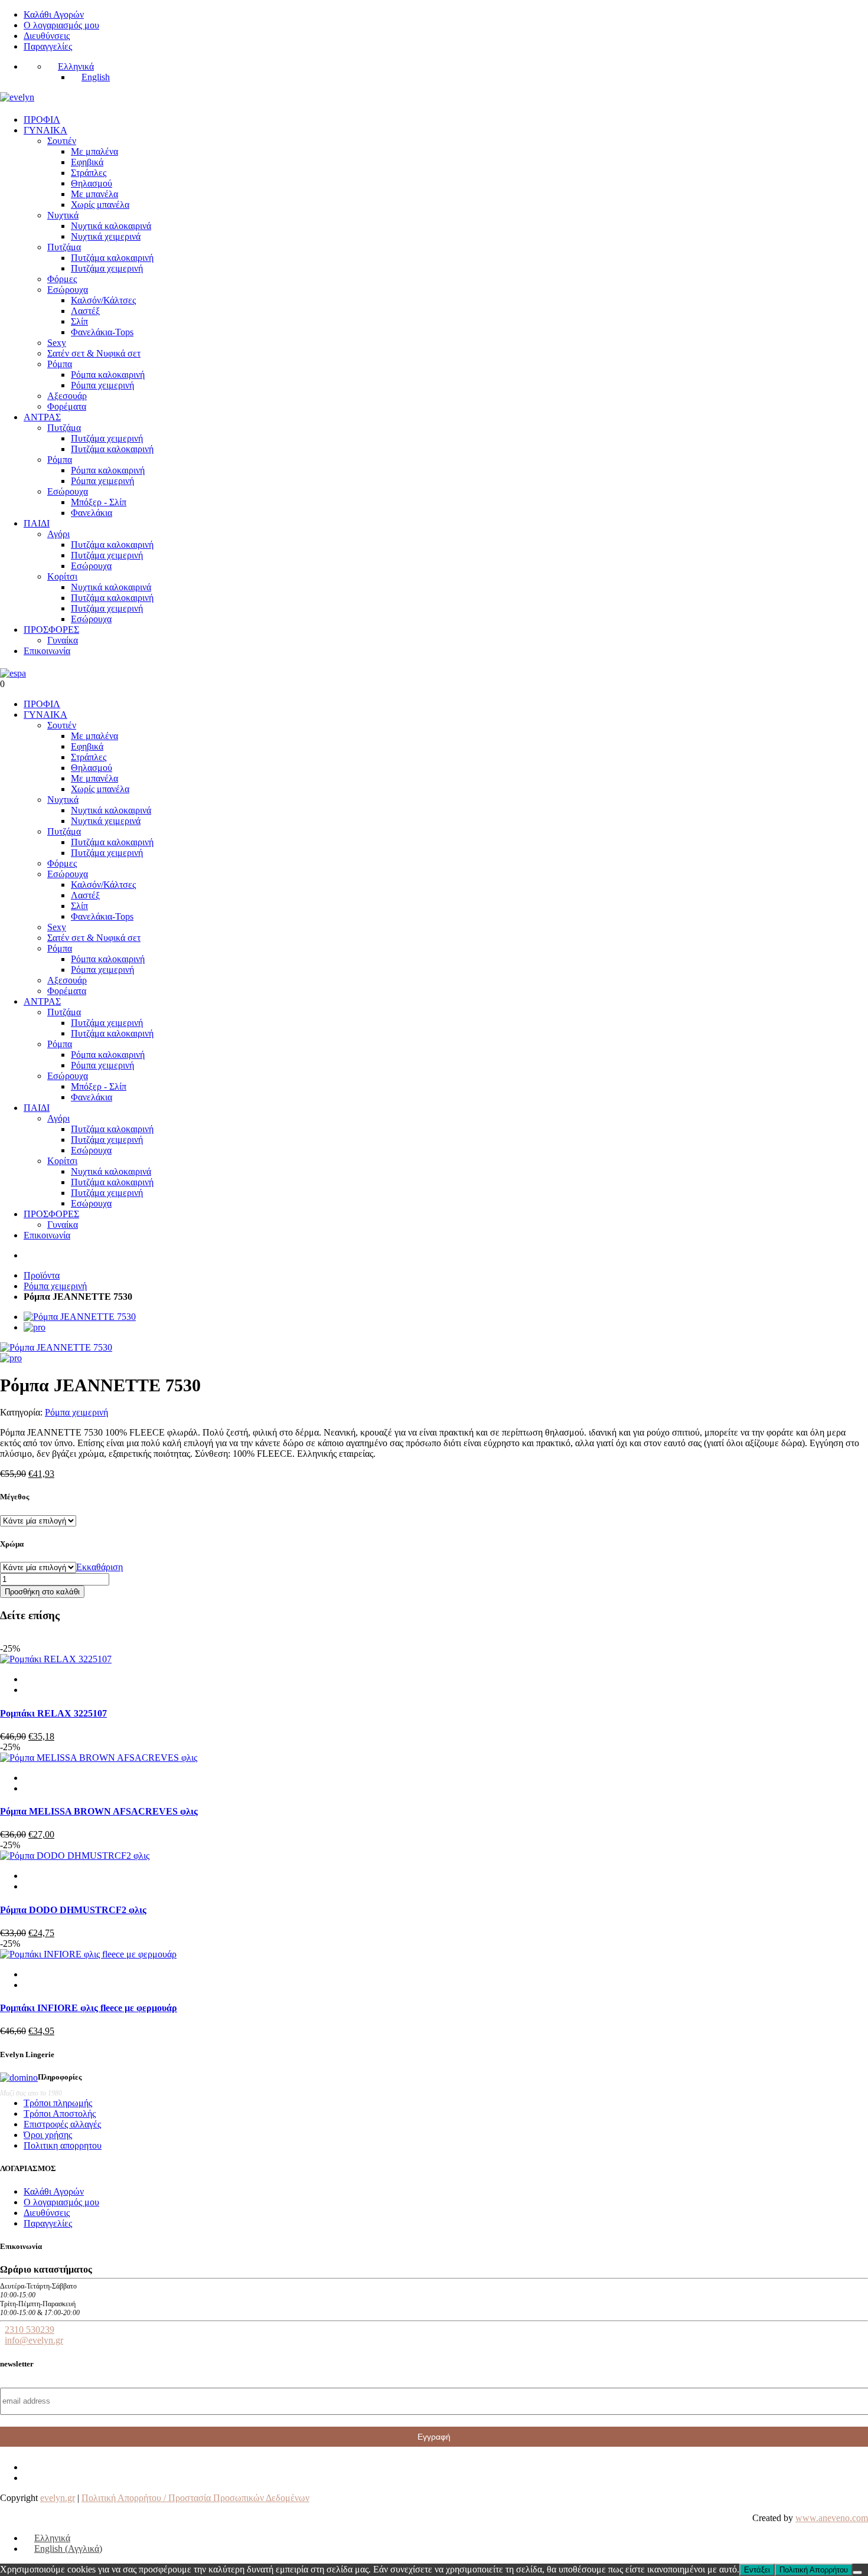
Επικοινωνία (47, 651)
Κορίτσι (62, 576)
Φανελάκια (92, 513)
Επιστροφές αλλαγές (62, 2124)
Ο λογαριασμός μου (61, 25)
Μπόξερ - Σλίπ (99, 502)
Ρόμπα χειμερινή (102, 385)
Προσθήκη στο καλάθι (42, 1592)
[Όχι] (857, 2572)
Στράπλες (89, 173)
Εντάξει (757, 2570)
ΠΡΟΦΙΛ (42, 120)
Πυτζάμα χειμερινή (107, 268)
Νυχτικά (63, 215)
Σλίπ (79, 321)
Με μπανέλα (94, 194)
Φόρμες (62, 279)
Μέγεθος (14, 1497)
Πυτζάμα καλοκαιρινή (112, 258)
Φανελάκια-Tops (102, 332)
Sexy (57, 343)
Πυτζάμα (64, 247)
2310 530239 (30, 2330)
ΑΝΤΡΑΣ (42, 417)
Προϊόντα (42, 1275)
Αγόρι (58, 534)
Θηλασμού (92, 183)
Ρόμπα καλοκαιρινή (108, 375)
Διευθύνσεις (47, 36)
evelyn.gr (58, 2498)
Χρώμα (12, 1544)
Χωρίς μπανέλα (100, 205)
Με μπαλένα (94, 151)
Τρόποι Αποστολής (60, 2114)
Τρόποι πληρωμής (58, 2103)
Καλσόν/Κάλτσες (103, 300)
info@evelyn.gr (34, 2340)
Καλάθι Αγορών (54, 14)
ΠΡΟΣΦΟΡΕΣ (51, 630)
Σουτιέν (62, 141)
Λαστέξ (85, 311)
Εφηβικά (87, 162)
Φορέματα (67, 406)
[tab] (80, 1317)
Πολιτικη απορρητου (63, 2145)
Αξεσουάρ (67, 396)
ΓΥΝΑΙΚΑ (45, 130)
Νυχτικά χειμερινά (106, 236)
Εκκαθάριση (99, 1567)
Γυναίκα (63, 640)
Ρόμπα (60, 364)
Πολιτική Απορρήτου (814, 2570)
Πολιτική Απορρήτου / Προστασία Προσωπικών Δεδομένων (195, 2498)
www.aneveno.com (832, 2518)
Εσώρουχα (68, 290)
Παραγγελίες (48, 46)
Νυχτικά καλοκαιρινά (111, 226)
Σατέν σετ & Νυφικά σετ (94, 353)
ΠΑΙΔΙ (37, 523)
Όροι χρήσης (48, 2135)
